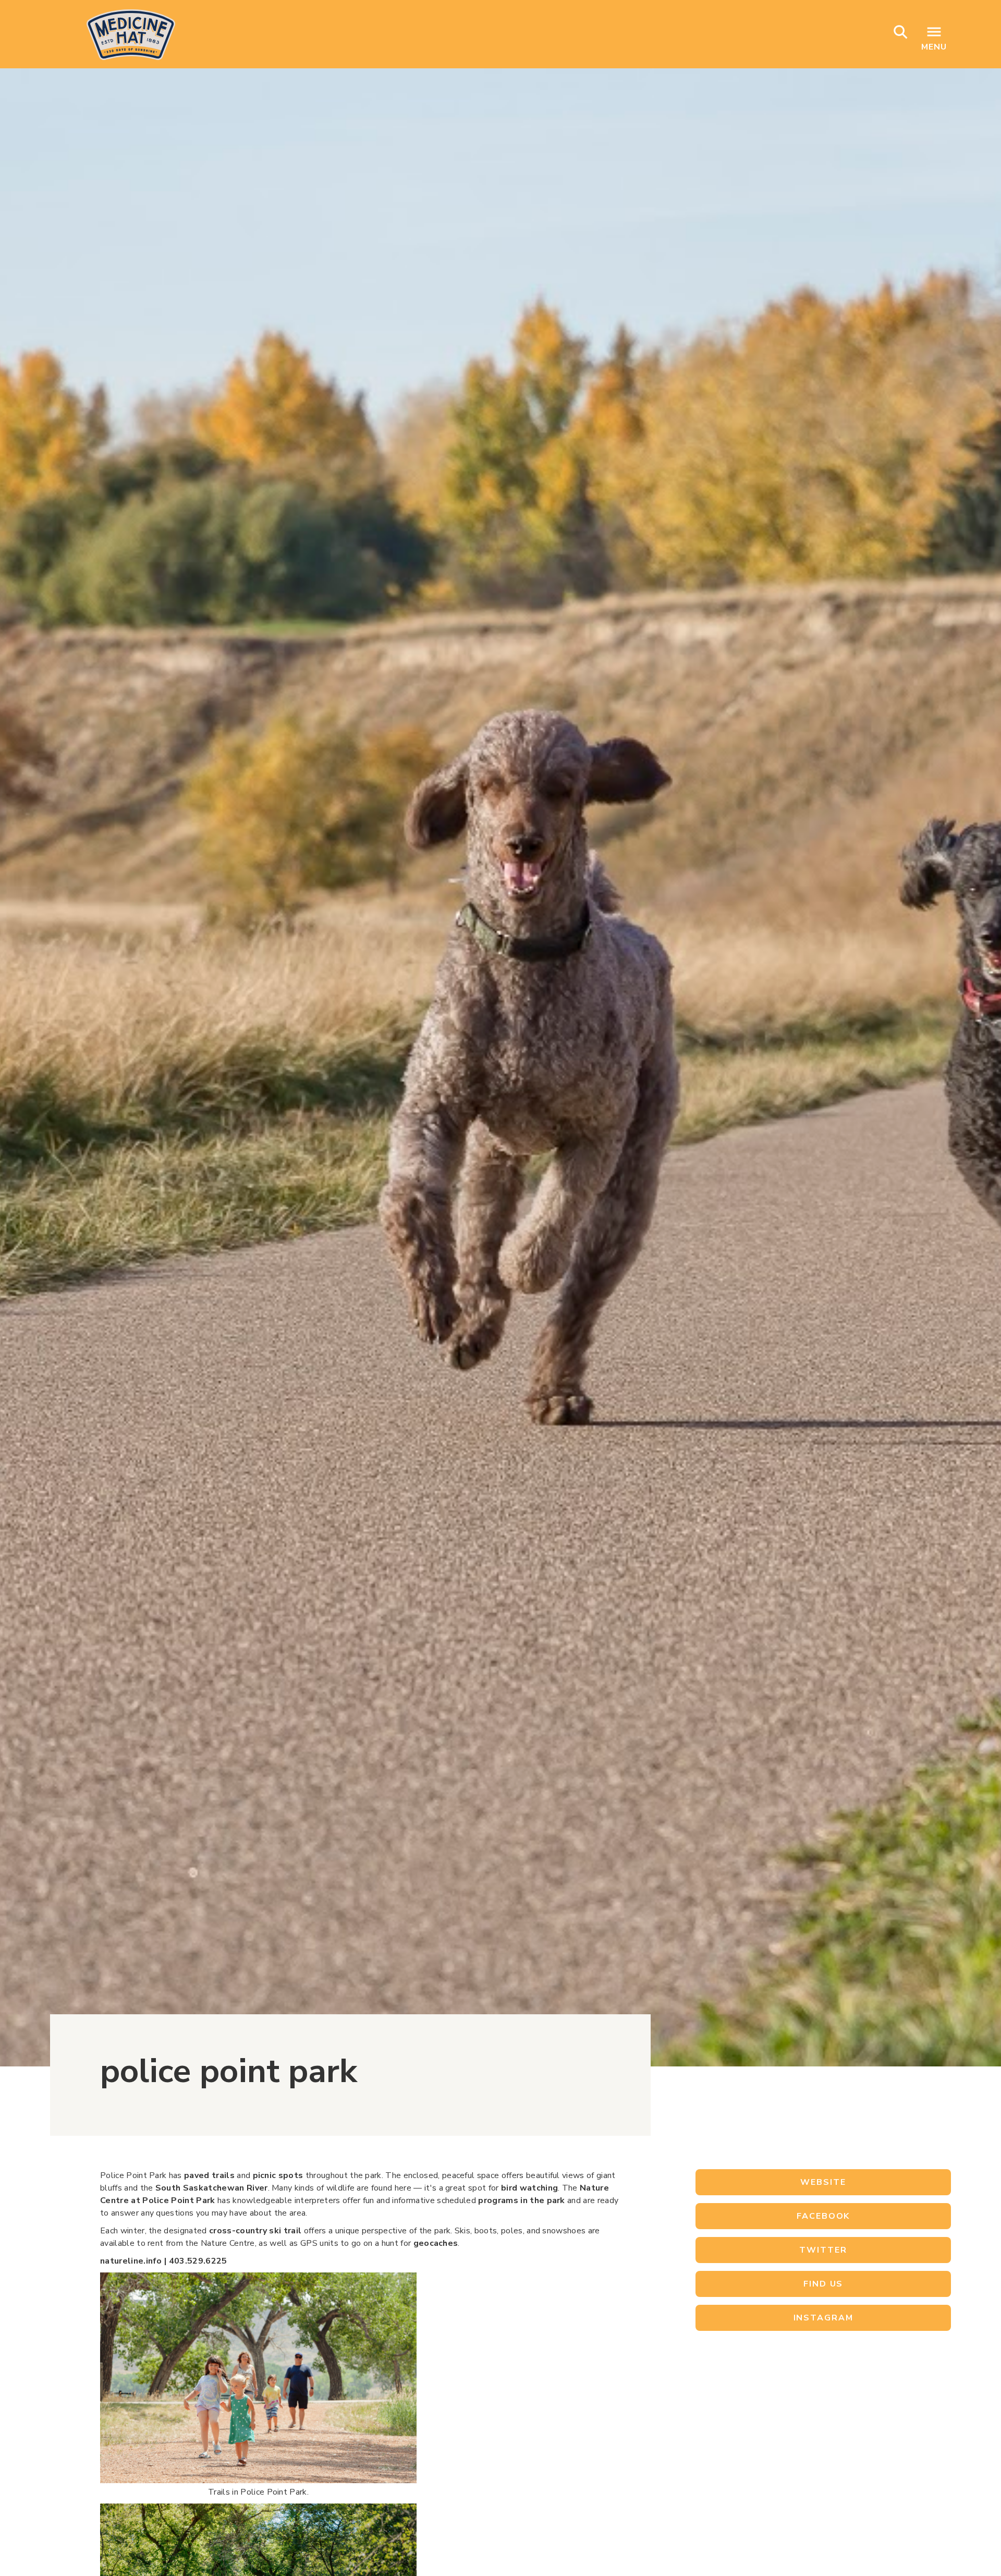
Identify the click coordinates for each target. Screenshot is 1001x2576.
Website (823, 2182)
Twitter (823, 2250)
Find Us (823, 2284)
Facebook (823, 2216)
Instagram (823, 2318)
